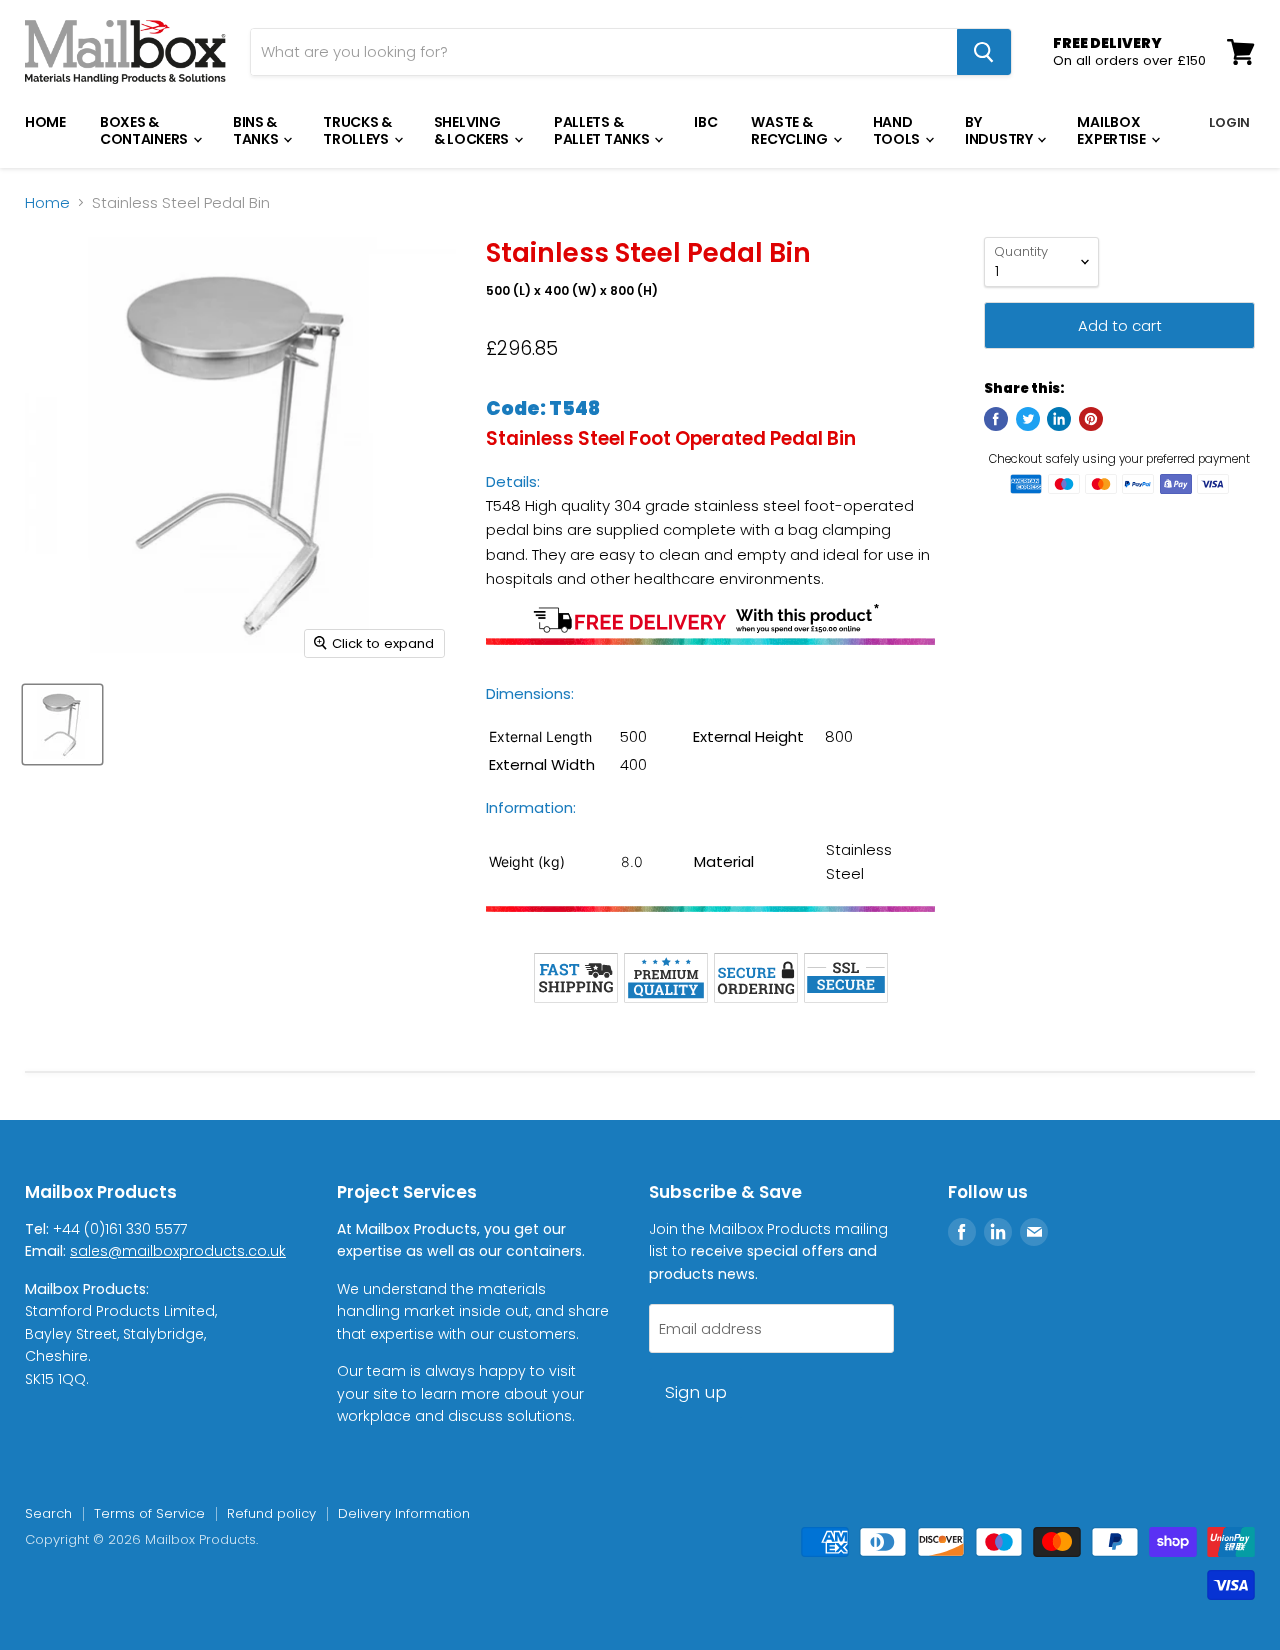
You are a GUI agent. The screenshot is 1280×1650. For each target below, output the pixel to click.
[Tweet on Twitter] (1028, 419)
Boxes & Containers (145, 130)
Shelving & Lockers (473, 130)
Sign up (696, 1392)
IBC (705, 122)
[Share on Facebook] (996, 419)
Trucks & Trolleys (357, 130)
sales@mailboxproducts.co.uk (178, 1251)
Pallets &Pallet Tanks (603, 130)
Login (1229, 122)
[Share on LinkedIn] (1059, 419)
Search (48, 1513)
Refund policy (271, 1513)
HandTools (898, 130)
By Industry (1000, 130)
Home (45, 122)
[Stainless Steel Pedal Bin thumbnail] (62, 724)
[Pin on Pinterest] (1091, 419)
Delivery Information (404, 1513)
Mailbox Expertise (1112, 130)
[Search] (984, 52)
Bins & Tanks (257, 130)
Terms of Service (149, 1513)
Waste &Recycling (790, 130)
